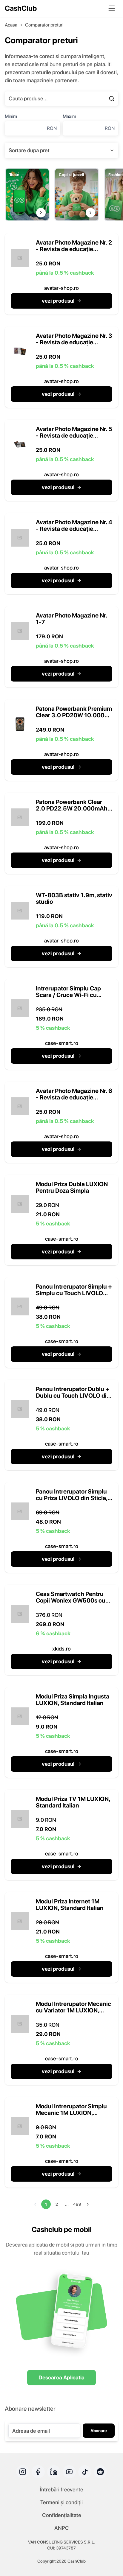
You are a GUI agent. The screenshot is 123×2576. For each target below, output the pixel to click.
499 (77, 2204)
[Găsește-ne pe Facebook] (38, 2472)
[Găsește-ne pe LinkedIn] (54, 2472)
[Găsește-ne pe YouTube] (69, 2472)
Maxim (69, 116)
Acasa (11, 25)
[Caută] (112, 99)
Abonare (99, 2431)
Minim (11, 116)
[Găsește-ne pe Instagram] (23, 2472)
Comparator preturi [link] (44, 25)
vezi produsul (58, 301)
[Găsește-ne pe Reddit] (100, 2472)
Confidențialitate (62, 2515)
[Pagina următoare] (88, 2204)
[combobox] (61, 150)
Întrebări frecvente (62, 2489)
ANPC (62, 2528)
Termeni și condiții (61, 2502)
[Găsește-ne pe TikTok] (85, 2472)
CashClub (21, 8)
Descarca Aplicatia (61, 2377)
